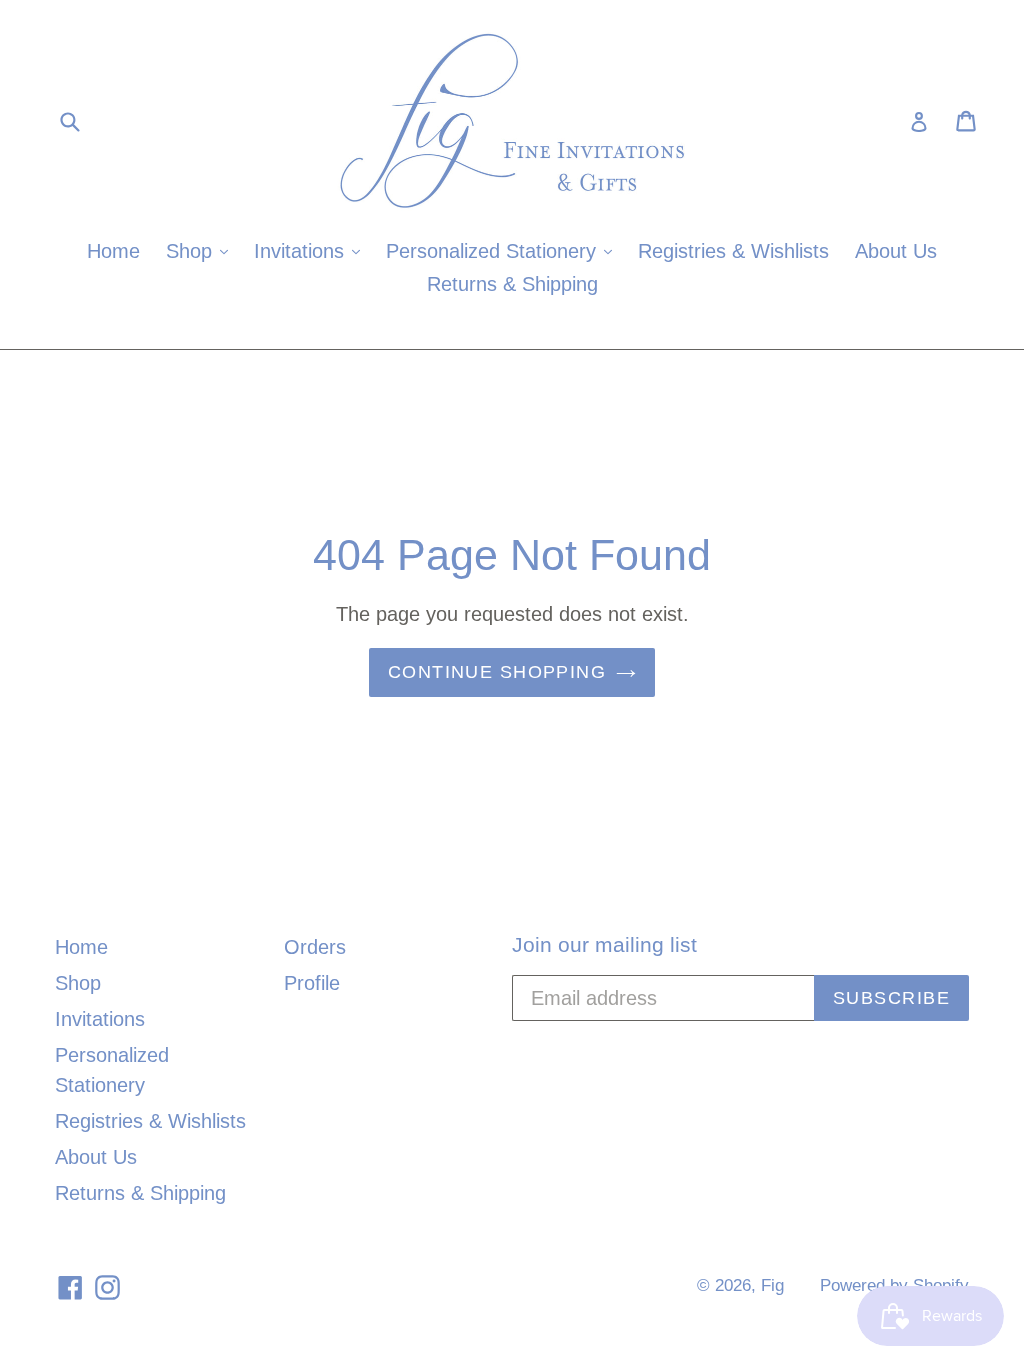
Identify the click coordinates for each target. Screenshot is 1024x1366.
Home (113, 251)
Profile (312, 983)
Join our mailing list (604, 944)
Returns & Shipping (512, 284)
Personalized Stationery (504, 250)
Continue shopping (497, 672)
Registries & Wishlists (733, 251)
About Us (896, 251)
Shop (202, 250)
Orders (315, 947)
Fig (772, 1285)
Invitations (312, 250)
